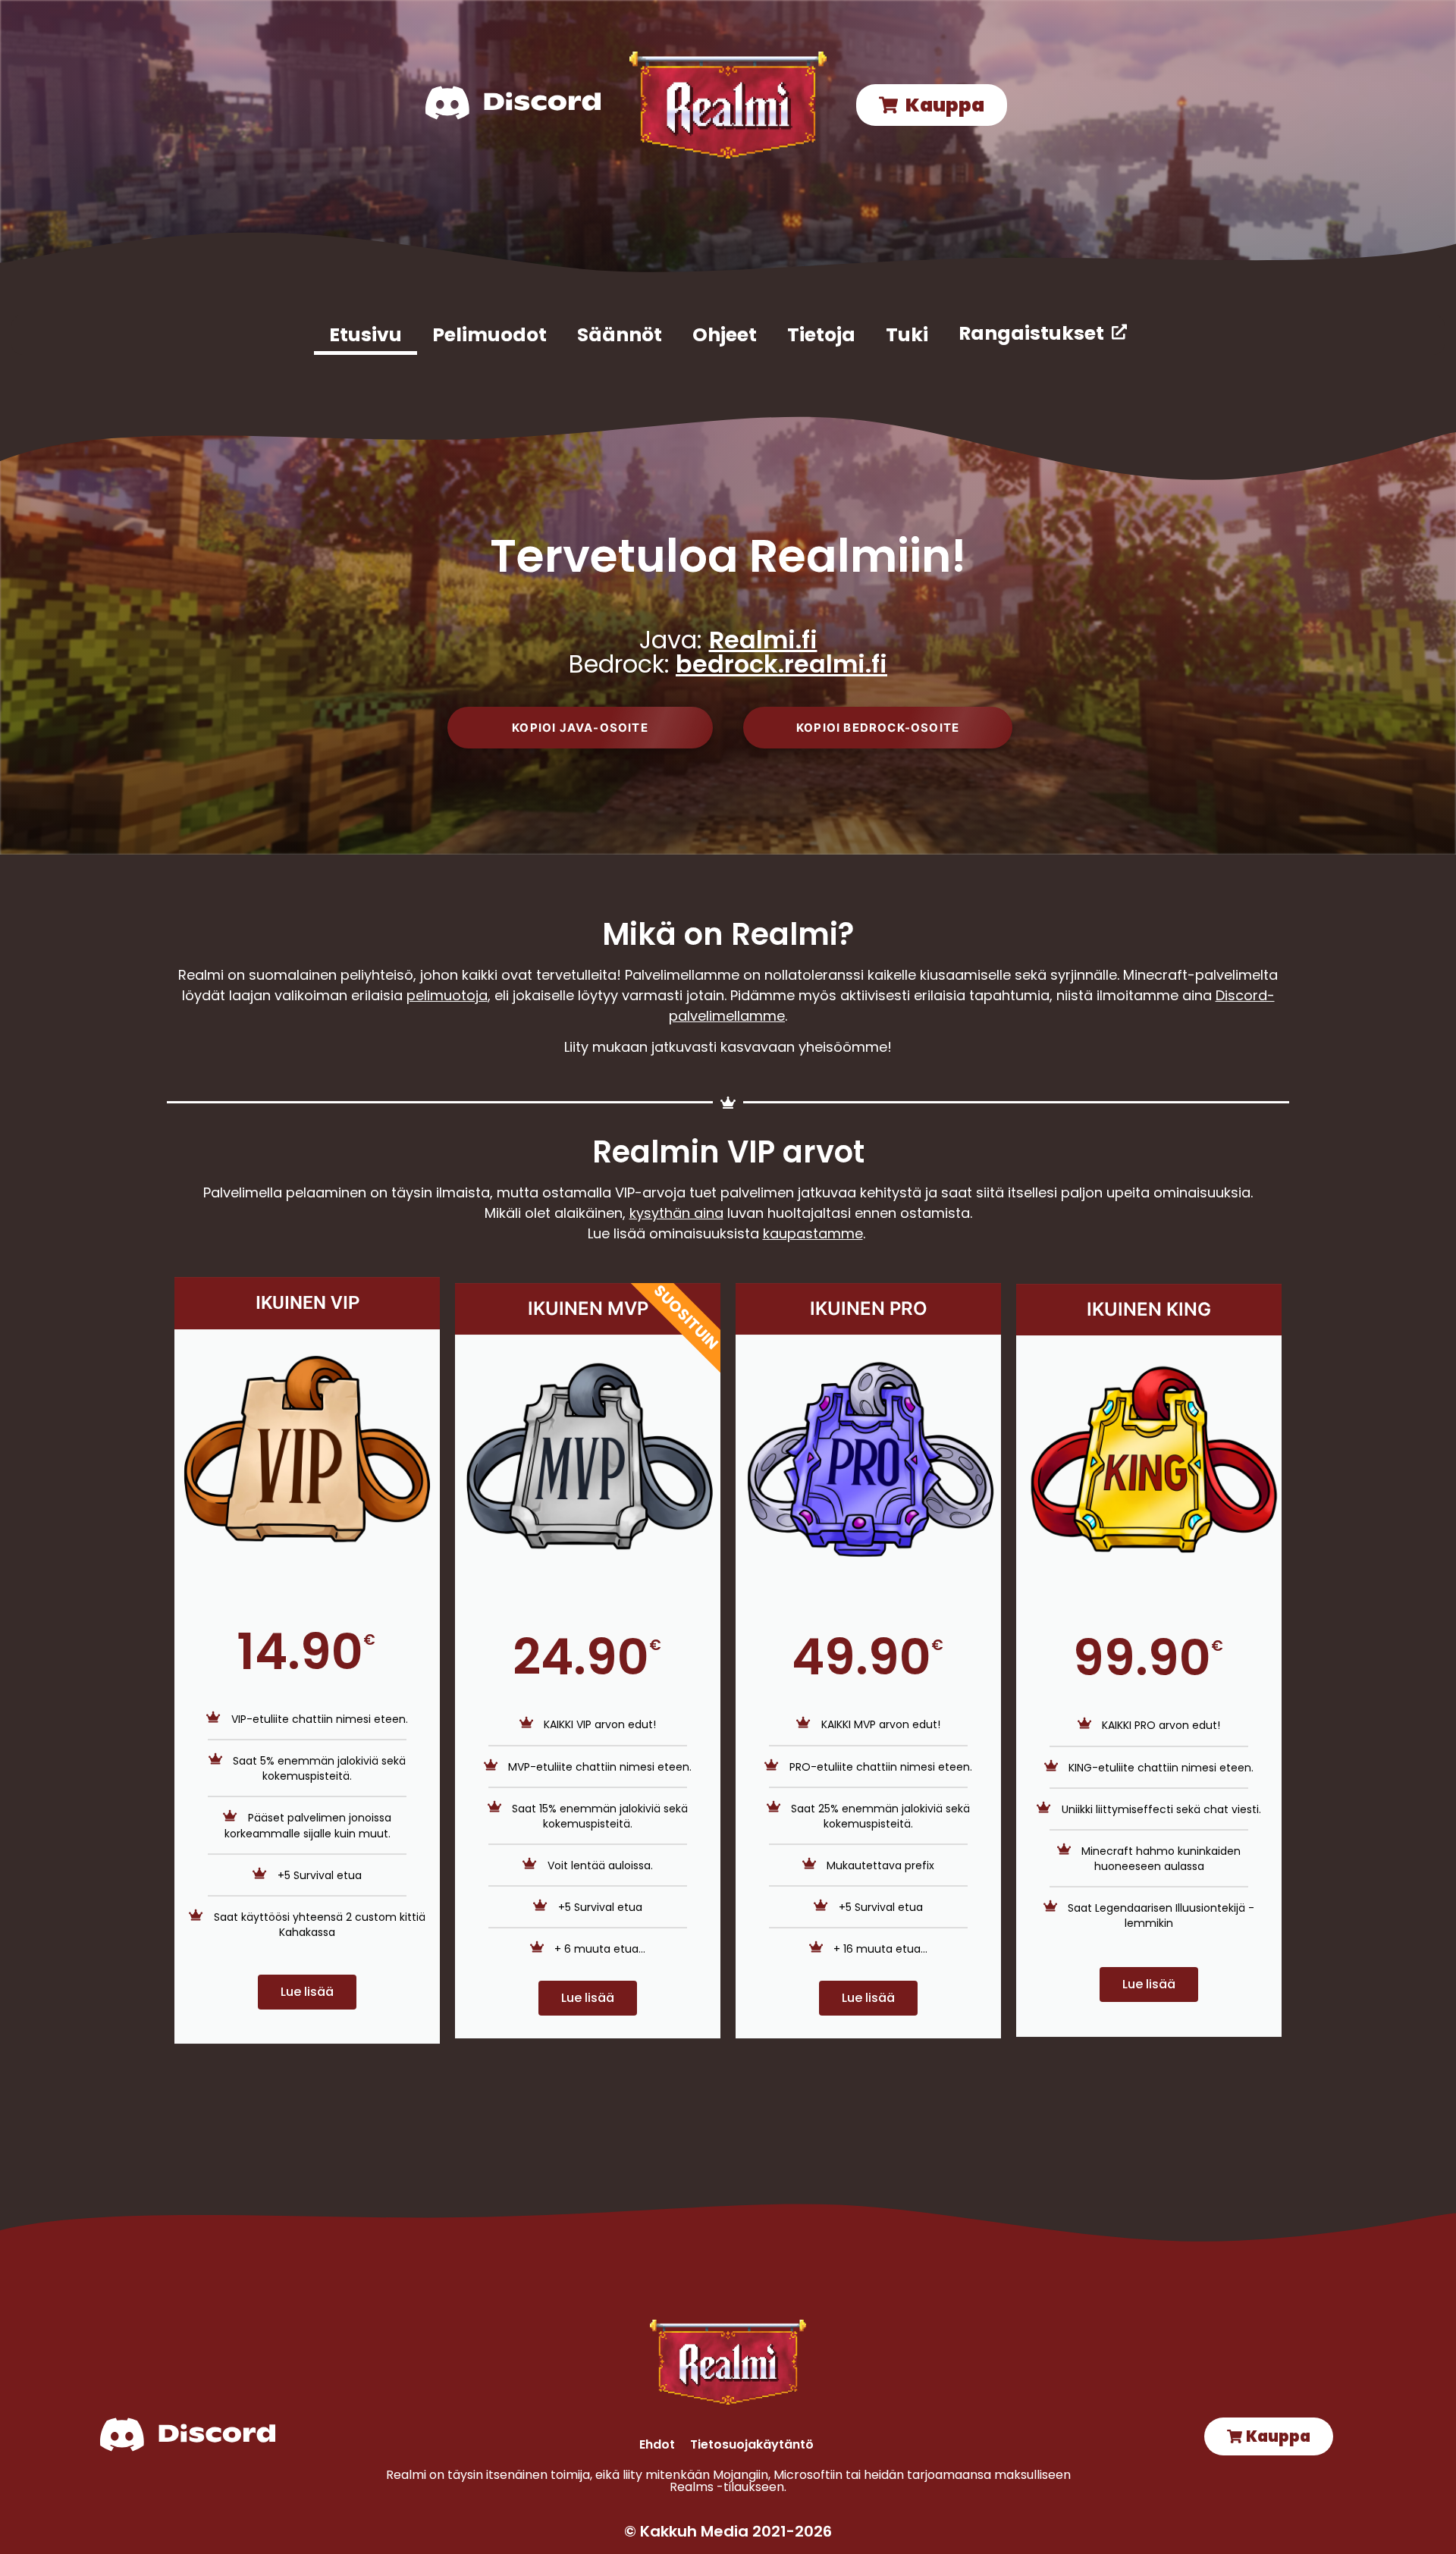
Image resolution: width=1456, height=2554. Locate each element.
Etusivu (366, 335)
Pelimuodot (490, 335)
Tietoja (821, 335)
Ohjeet (725, 335)
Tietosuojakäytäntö (752, 2444)
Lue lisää (307, 1992)
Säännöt (620, 335)
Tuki (907, 335)
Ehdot (657, 2444)
